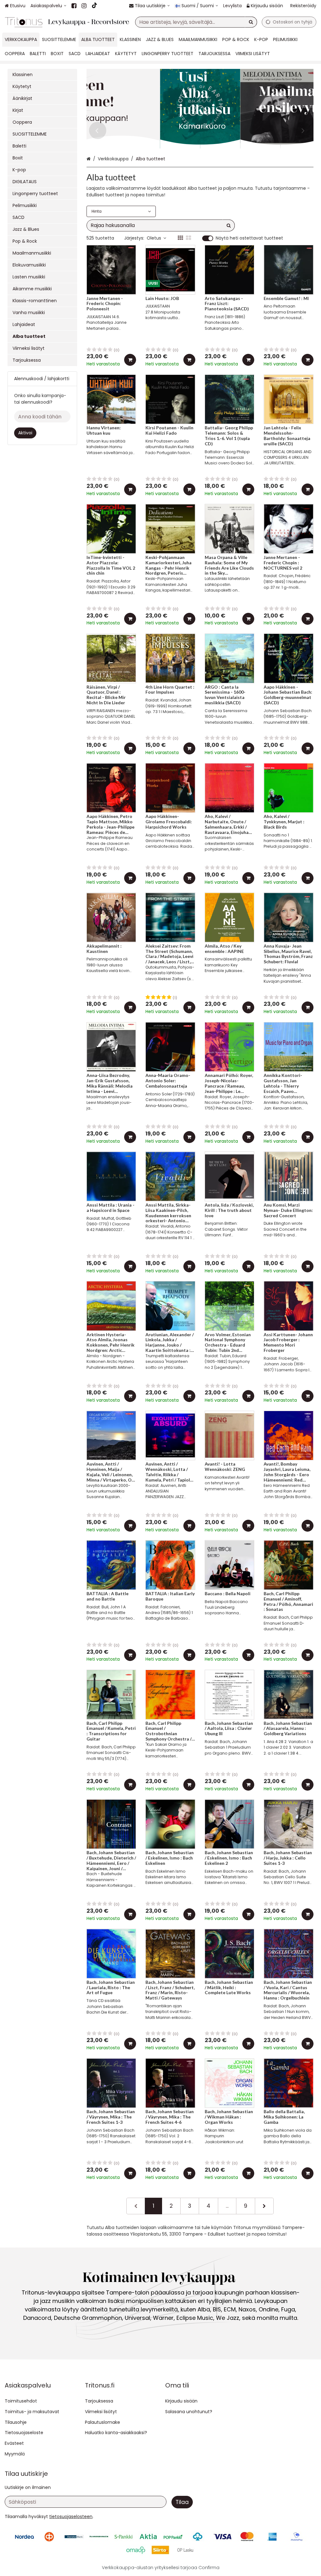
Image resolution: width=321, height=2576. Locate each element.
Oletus (154, 238)
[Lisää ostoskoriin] (130, 360)
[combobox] (196, 22)
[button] (71, 2517)
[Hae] (251, 22)
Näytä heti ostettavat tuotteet (249, 238)
